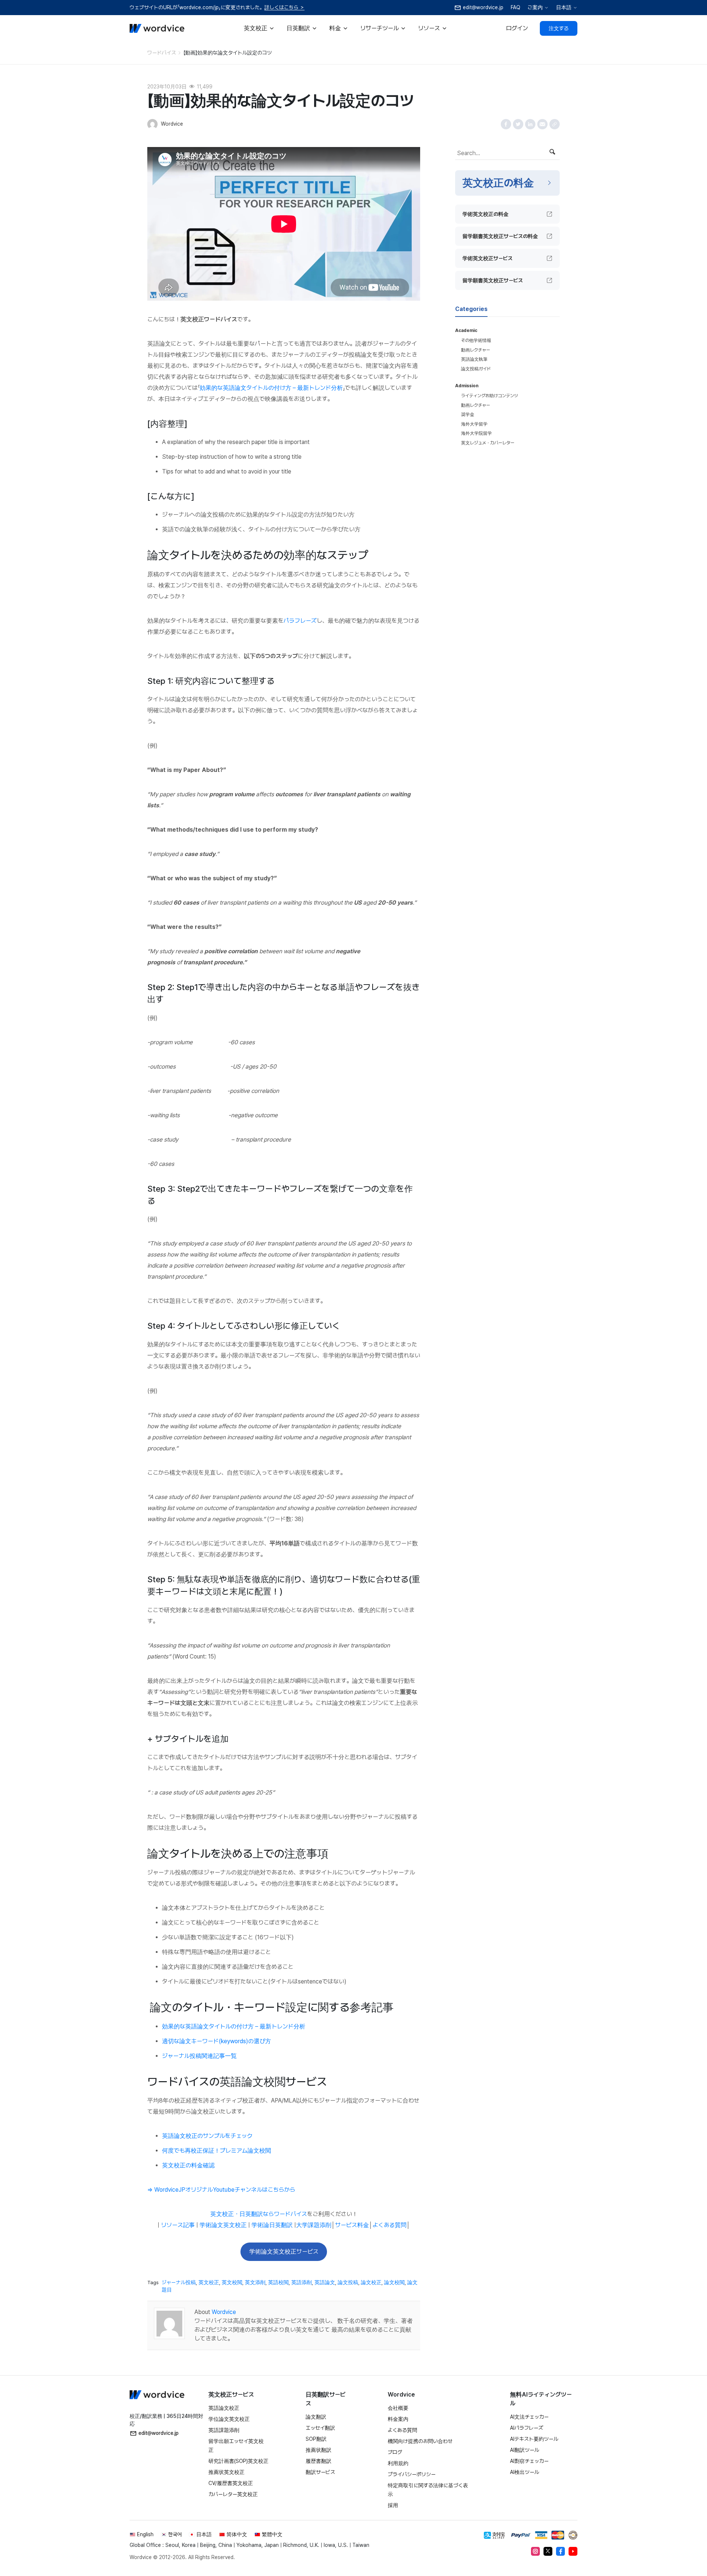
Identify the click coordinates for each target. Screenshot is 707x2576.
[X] (548, 2551)
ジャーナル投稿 (179, 2282)
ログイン (517, 28)
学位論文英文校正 (229, 2419)
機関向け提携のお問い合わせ (420, 2441)
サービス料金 (352, 2225)
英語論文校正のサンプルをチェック (207, 2136)
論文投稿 (348, 2282)
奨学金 (468, 415)
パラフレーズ (300, 621)
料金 (335, 28)
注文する (559, 28)
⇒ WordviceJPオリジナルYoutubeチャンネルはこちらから (221, 2190)
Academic (466, 331)
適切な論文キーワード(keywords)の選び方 (217, 2041)
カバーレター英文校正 (233, 2494)
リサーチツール (379, 28)
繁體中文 (272, 2534)
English (145, 2534)
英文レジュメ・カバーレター (488, 443)
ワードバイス (162, 53)
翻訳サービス (320, 2472)
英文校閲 (232, 2282)
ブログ (395, 2452)
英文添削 (255, 2282)
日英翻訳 (298, 28)
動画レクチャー (476, 350)
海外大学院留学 (476, 433)
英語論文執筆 (474, 359)
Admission (467, 386)
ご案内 (535, 7)
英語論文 (325, 2282)
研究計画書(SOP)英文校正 (238, 2461)
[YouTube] (573, 2551)
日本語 (564, 7)
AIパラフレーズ (527, 2428)
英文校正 (256, 28)
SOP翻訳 (316, 2439)
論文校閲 (394, 2282)
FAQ (516, 7)
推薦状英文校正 (226, 2472)
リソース (429, 28)
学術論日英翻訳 (272, 2225)
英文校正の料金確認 (188, 2165)
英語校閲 (278, 2282)
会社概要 (398, 2408)
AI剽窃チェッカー (529, 2461)
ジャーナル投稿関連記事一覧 (199, 2056)
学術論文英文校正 (223, 2225)
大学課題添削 (314, 2225)
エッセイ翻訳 (320, 2428)
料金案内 (398, 2419)
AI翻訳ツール (525, 2450)
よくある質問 (390, 2225)
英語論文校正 (224, 2408)
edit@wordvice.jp (159, 2433)
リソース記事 (178, 2225)
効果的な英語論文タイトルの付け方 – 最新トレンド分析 (271, 388)
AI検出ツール (525, 2472)
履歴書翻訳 (319, 2461)
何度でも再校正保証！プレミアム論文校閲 (217, 2151)
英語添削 (302, 2282)
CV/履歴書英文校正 (231, 2483)
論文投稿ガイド (476, 369)
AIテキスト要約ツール (534, 2439)
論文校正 (371, 2282)
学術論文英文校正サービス (284, 2252)
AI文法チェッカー (529, 2417)
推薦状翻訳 (319, 2450)
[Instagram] (535, 2551)
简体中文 (237, 2534)
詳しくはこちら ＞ (284, 7)
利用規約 (398, 2463)
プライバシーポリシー (412, 2474)
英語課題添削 (224, 2430)
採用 (393, 2505)
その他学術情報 (476, 340)
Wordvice (224, 2312)
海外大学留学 (474, 424)
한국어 (175, 2534)
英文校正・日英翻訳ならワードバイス (259, 2214)
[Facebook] (560, 2551)
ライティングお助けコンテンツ (490, 396)
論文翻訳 (316, 2417)
